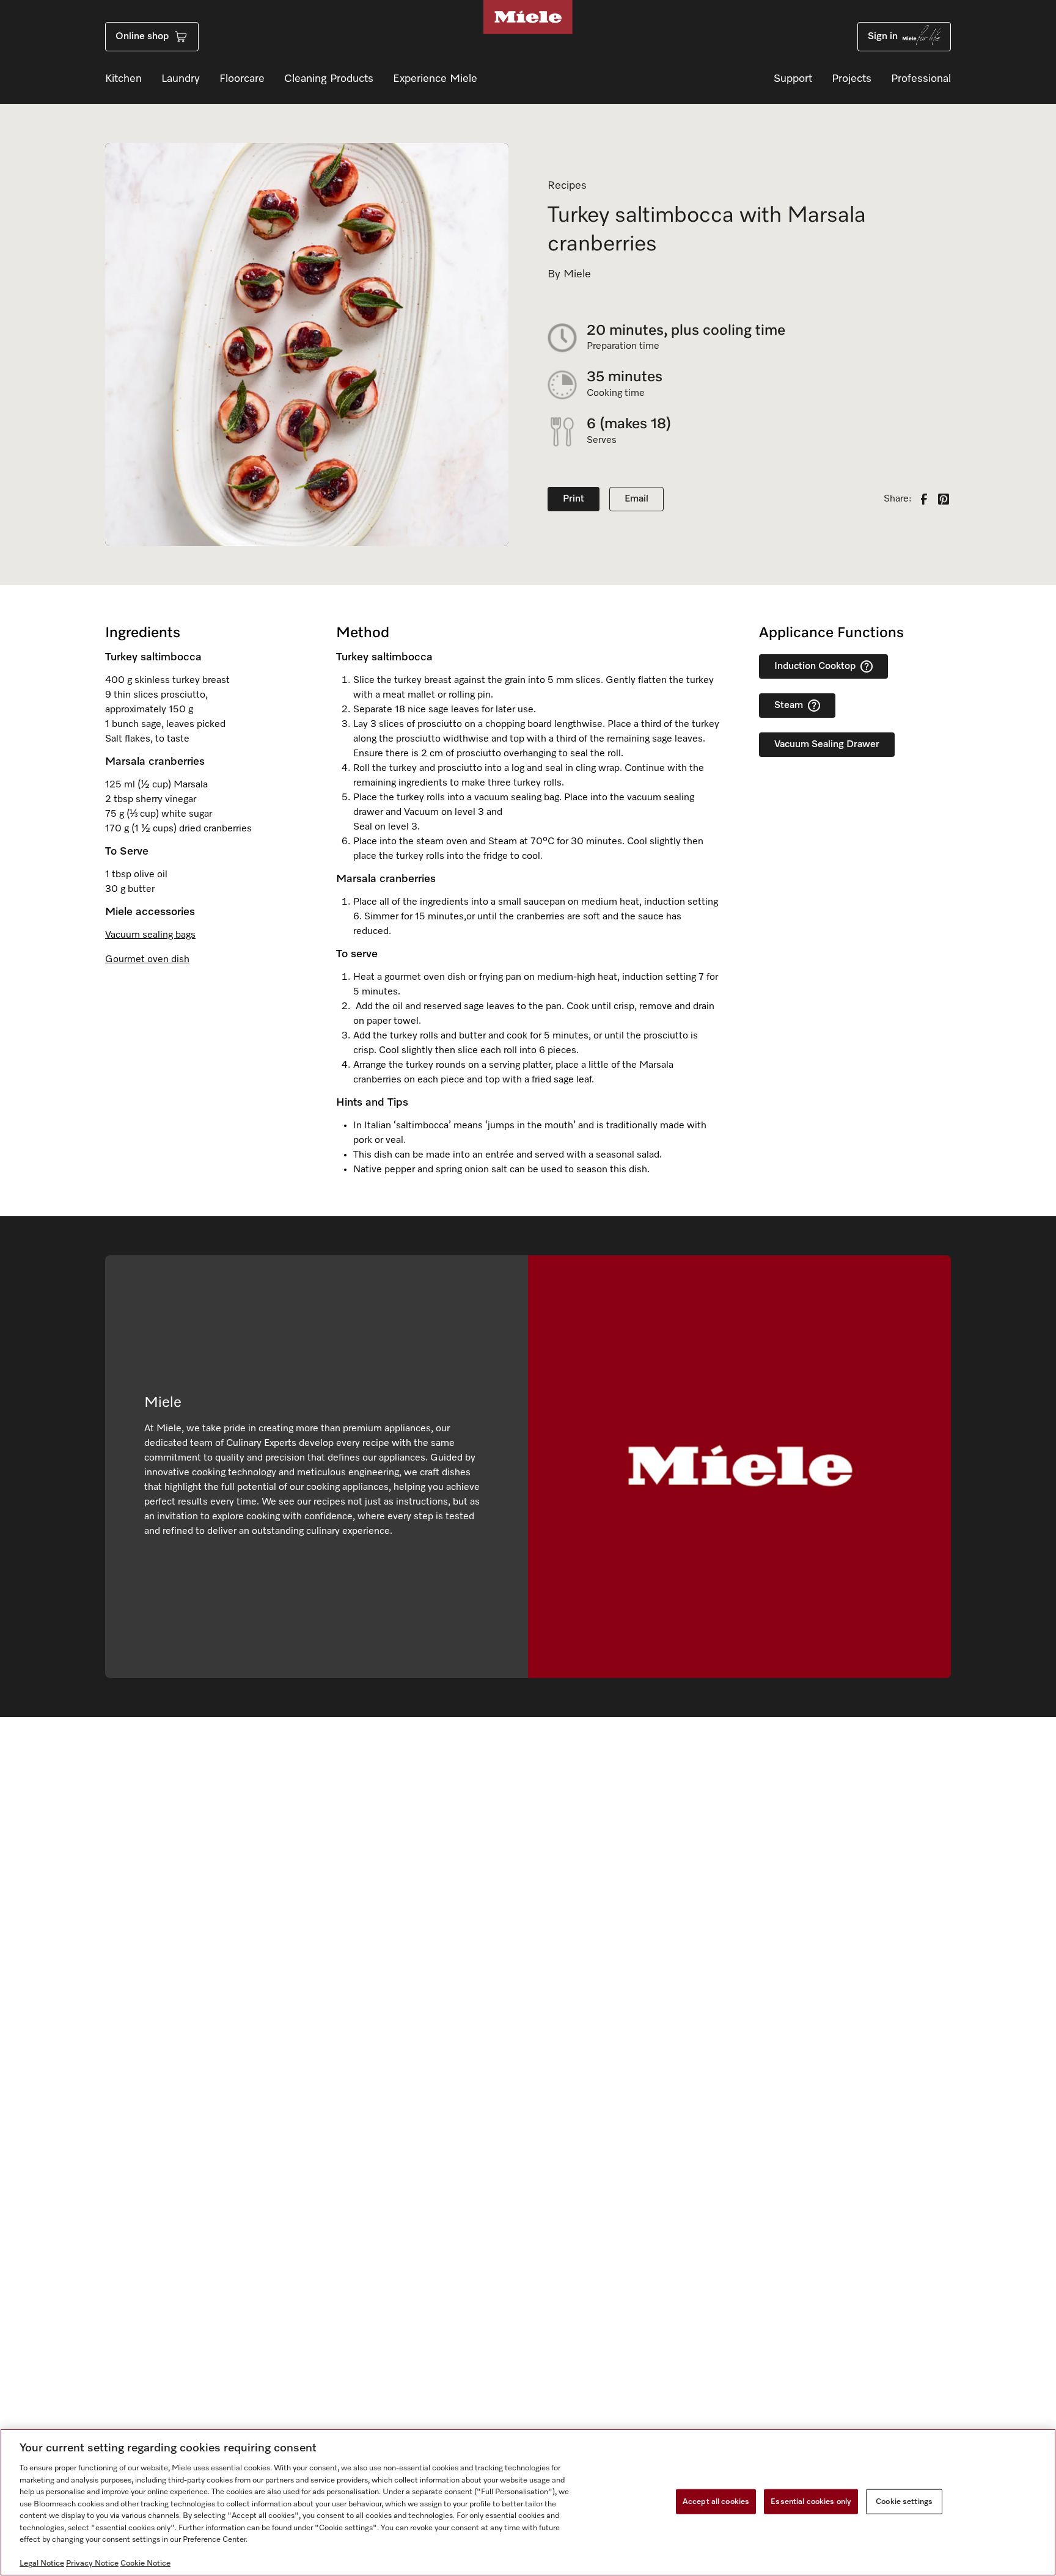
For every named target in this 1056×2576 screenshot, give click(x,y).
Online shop (142, 37)
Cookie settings (904, 2501)
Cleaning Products (329, 79)
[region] (528, 2502)
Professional (921, 79)
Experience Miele (435, 79)
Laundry (181, 79)
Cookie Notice (145, 2563)
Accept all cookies (716, 2501)
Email (636, 499)
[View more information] (867, 666)
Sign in (883, 37)
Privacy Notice (92, 2563)
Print (574, 499)
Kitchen (123, 79)
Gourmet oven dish (147, 960)
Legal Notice (42, 2563)
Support (793, 79)
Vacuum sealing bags (150, 935)
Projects (852, 79)
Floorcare (242, 79)
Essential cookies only (811, 2501)
